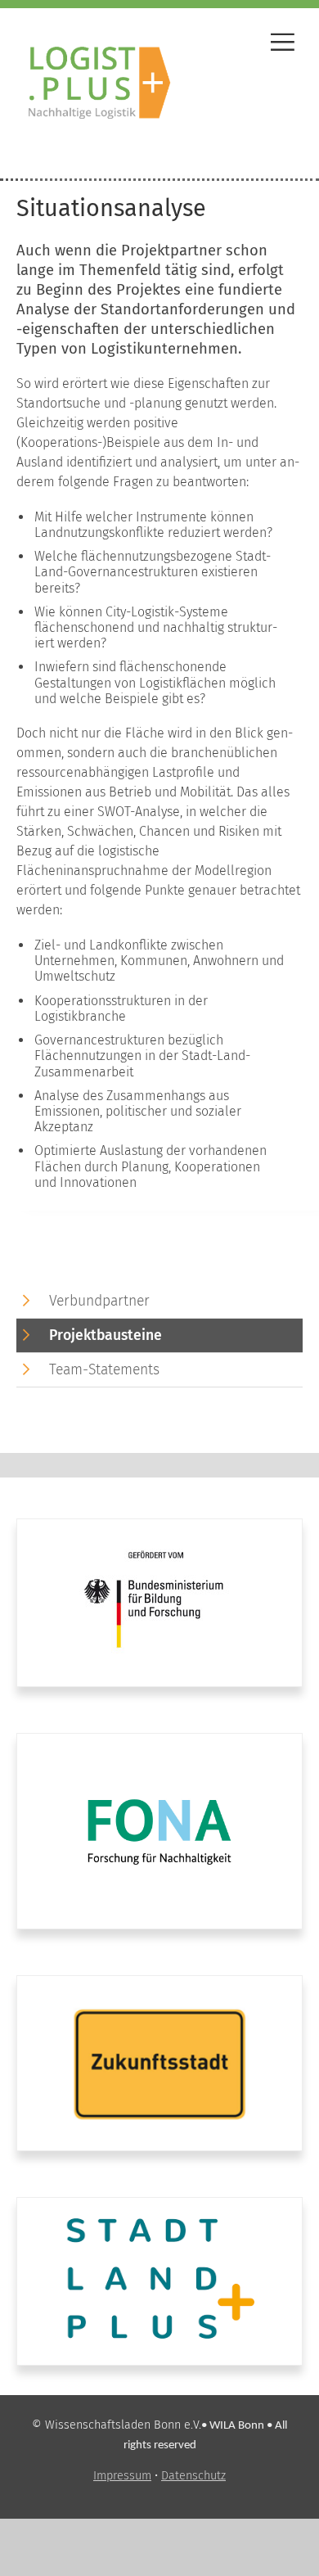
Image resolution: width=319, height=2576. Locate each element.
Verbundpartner (99, 1301)
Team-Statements (104, 1370)
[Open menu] (283, 45)
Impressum (122, 2476)
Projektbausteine (106, 1335)
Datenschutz (193, 2476)
